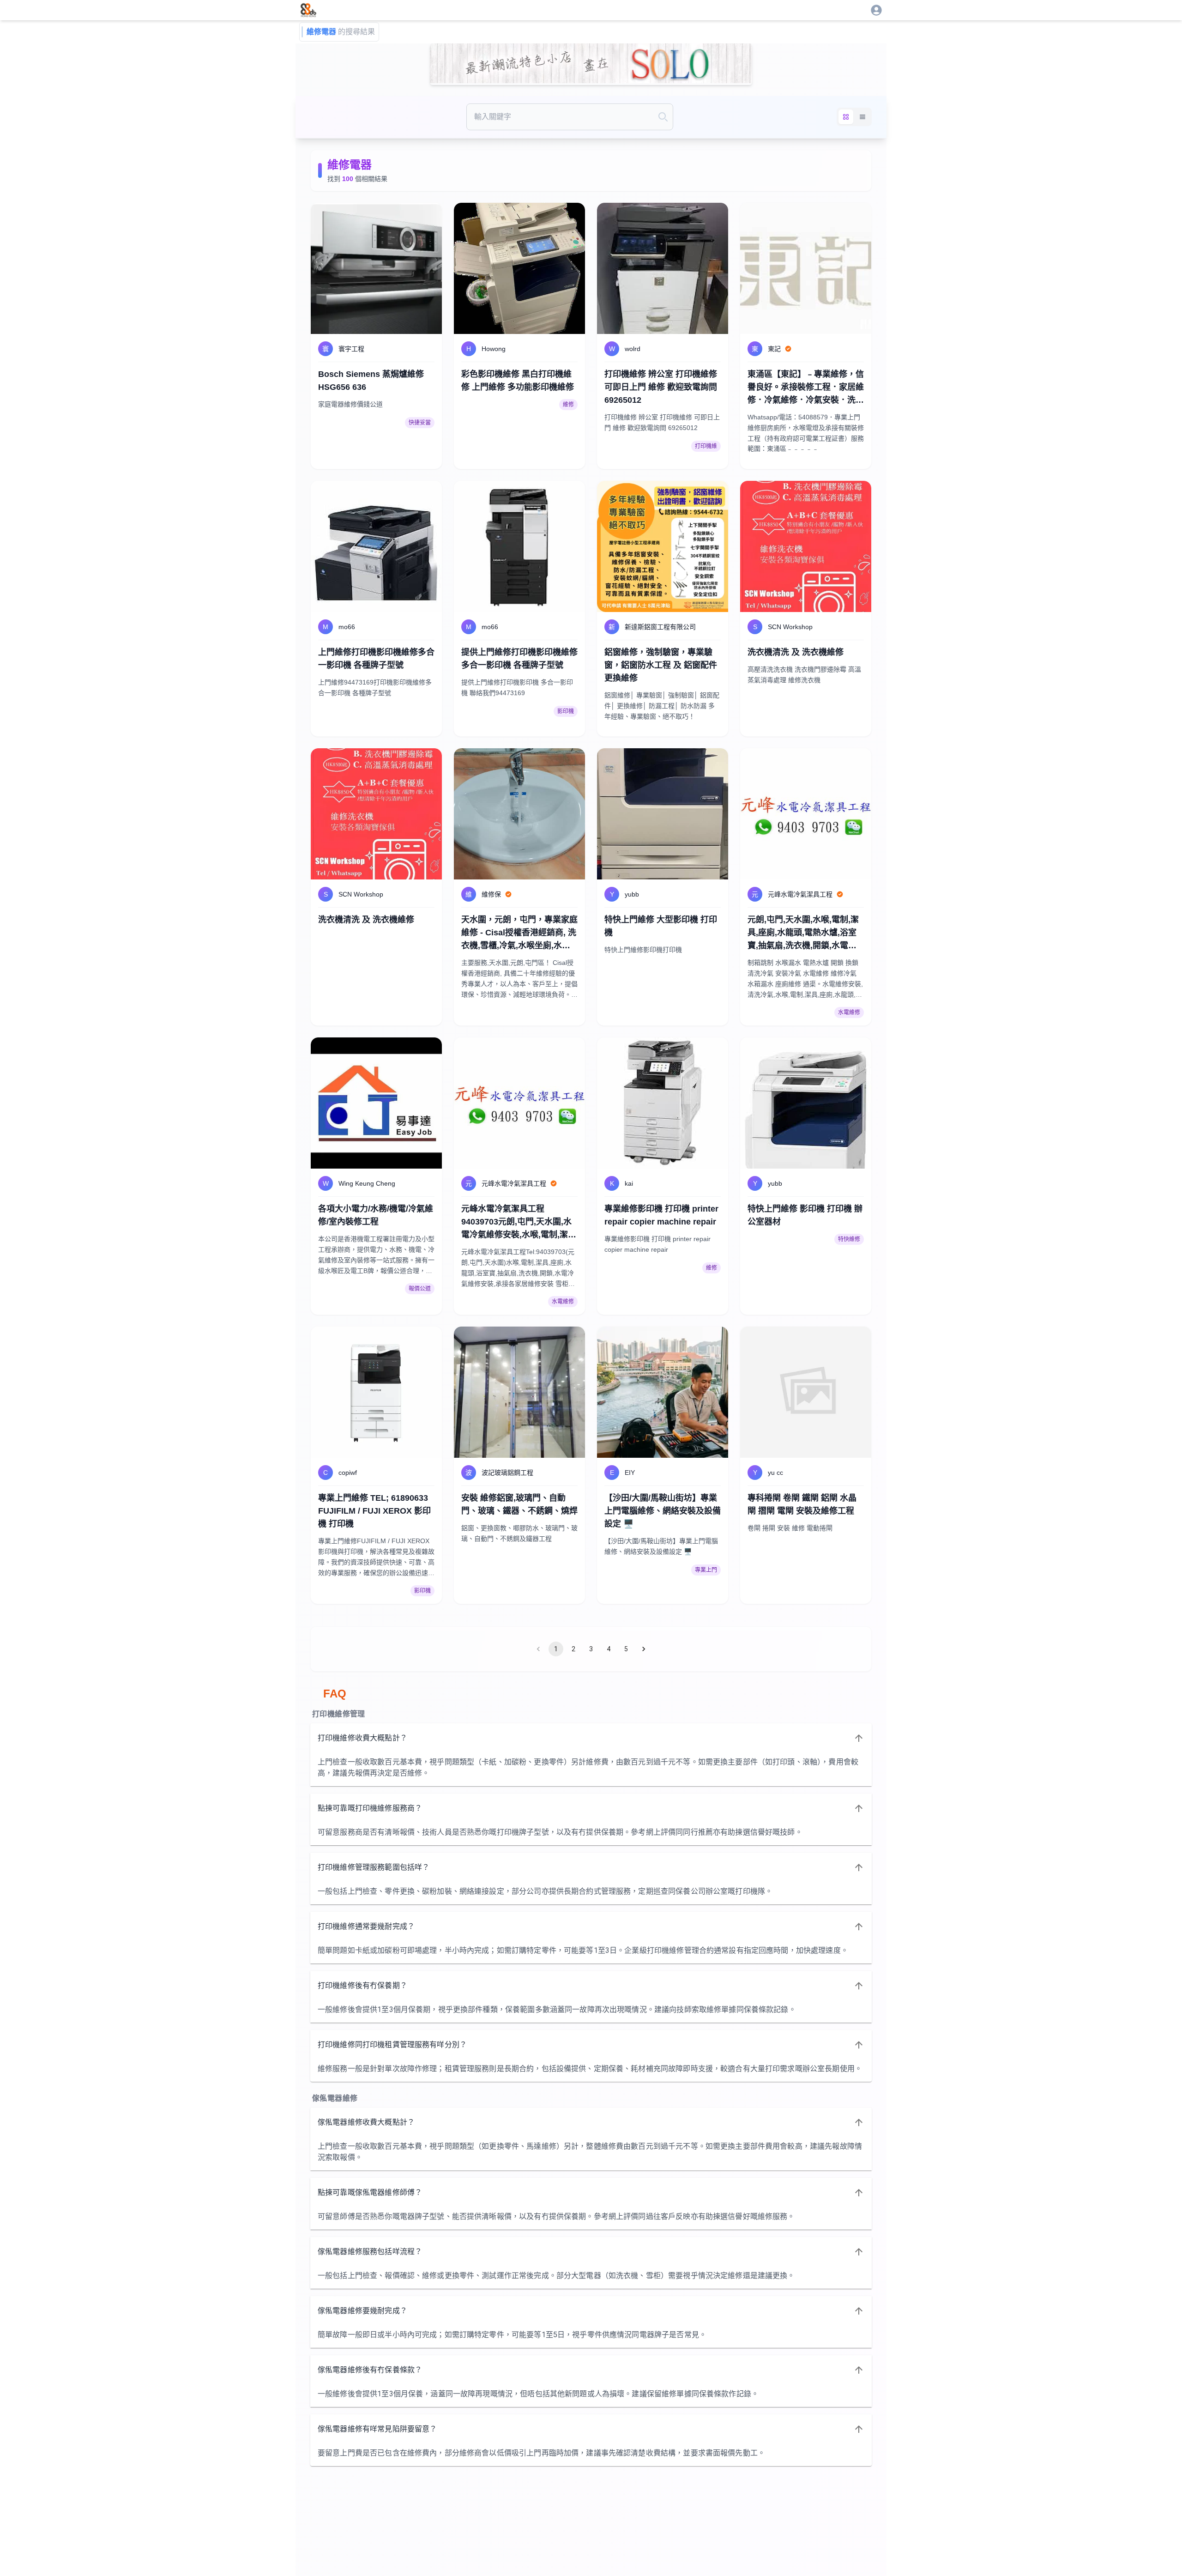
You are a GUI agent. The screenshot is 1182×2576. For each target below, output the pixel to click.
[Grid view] (846, 117)
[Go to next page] (644, 1649)
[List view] (862, 117)
